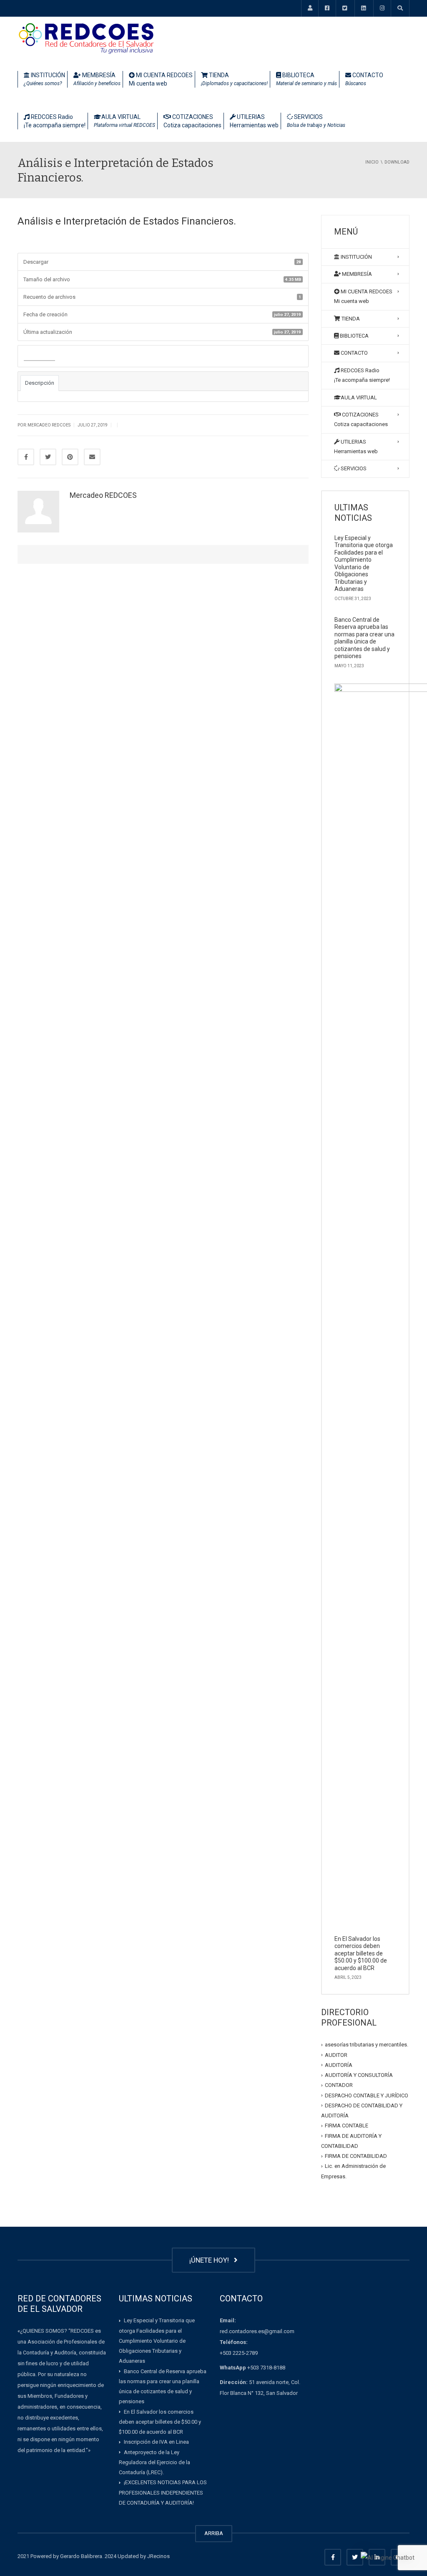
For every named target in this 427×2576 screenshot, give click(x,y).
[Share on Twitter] (48, 457)
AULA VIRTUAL (124, 121)
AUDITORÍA (339, 2065)
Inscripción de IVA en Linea (156, 2442)
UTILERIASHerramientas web (254, 121)
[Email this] (92, 457)
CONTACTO (364, 79)
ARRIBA (214, 2533)
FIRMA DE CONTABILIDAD (356, 2156)
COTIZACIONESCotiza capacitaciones (192, 121)
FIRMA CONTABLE (347, 2126)
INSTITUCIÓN (44, 79)
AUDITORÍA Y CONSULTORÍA (359, 2075)
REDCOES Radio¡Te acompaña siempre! (55, 121)
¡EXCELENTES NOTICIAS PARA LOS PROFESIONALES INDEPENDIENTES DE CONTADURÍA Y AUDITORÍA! (163, 2493)
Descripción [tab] (40, 383)
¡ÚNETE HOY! (211, 2260)
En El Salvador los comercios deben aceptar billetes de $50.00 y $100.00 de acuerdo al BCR (361, 1953)
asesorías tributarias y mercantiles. (367, 2045)
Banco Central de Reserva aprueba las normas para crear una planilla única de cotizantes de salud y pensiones (364, 638)
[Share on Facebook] (26, 457)
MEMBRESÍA (97, 79)
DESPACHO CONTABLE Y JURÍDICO (367, 2095)
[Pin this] (70, 457)
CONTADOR (339, 2085)
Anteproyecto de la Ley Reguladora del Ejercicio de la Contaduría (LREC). (154, 2462)
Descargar (39, 357)
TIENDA (234, 79)
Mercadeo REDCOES (103, 495)
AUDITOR (336, 2055)
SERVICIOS (316, 121)
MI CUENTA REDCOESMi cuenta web (161, 79)
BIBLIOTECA (306, 79)
